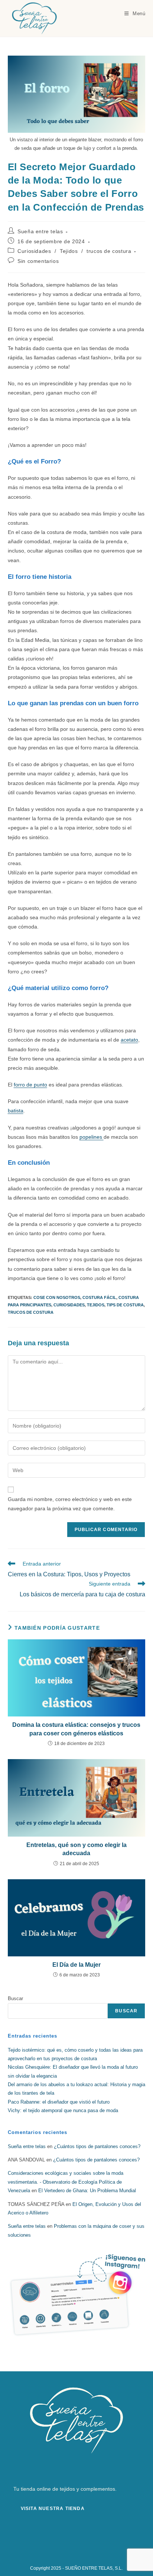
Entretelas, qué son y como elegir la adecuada (76, 1849)
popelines (92, 1137)
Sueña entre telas (40, 231)
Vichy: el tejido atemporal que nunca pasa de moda (63, 2110)
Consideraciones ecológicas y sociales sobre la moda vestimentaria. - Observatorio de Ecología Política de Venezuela (66, 2182)
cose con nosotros (57, 1297)
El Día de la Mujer (76, 1965)
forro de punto (30, 1085)
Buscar (15, 1998)
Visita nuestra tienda (53, 2509)
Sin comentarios (38, 261)
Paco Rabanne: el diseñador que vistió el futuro (59, 2102)
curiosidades (69, 1305)
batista (16, 1111)
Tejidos (69, 251)
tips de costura (125, 1305)
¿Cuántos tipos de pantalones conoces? (97, 2146)
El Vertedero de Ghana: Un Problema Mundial (87, 2191)
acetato (129, 1040)
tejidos (96, 1305)
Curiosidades (34, 251)
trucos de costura (109, 251)
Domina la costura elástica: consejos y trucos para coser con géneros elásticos (76, 1729)
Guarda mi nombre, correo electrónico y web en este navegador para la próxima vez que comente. (70, 1504)
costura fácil (99, 1297)
